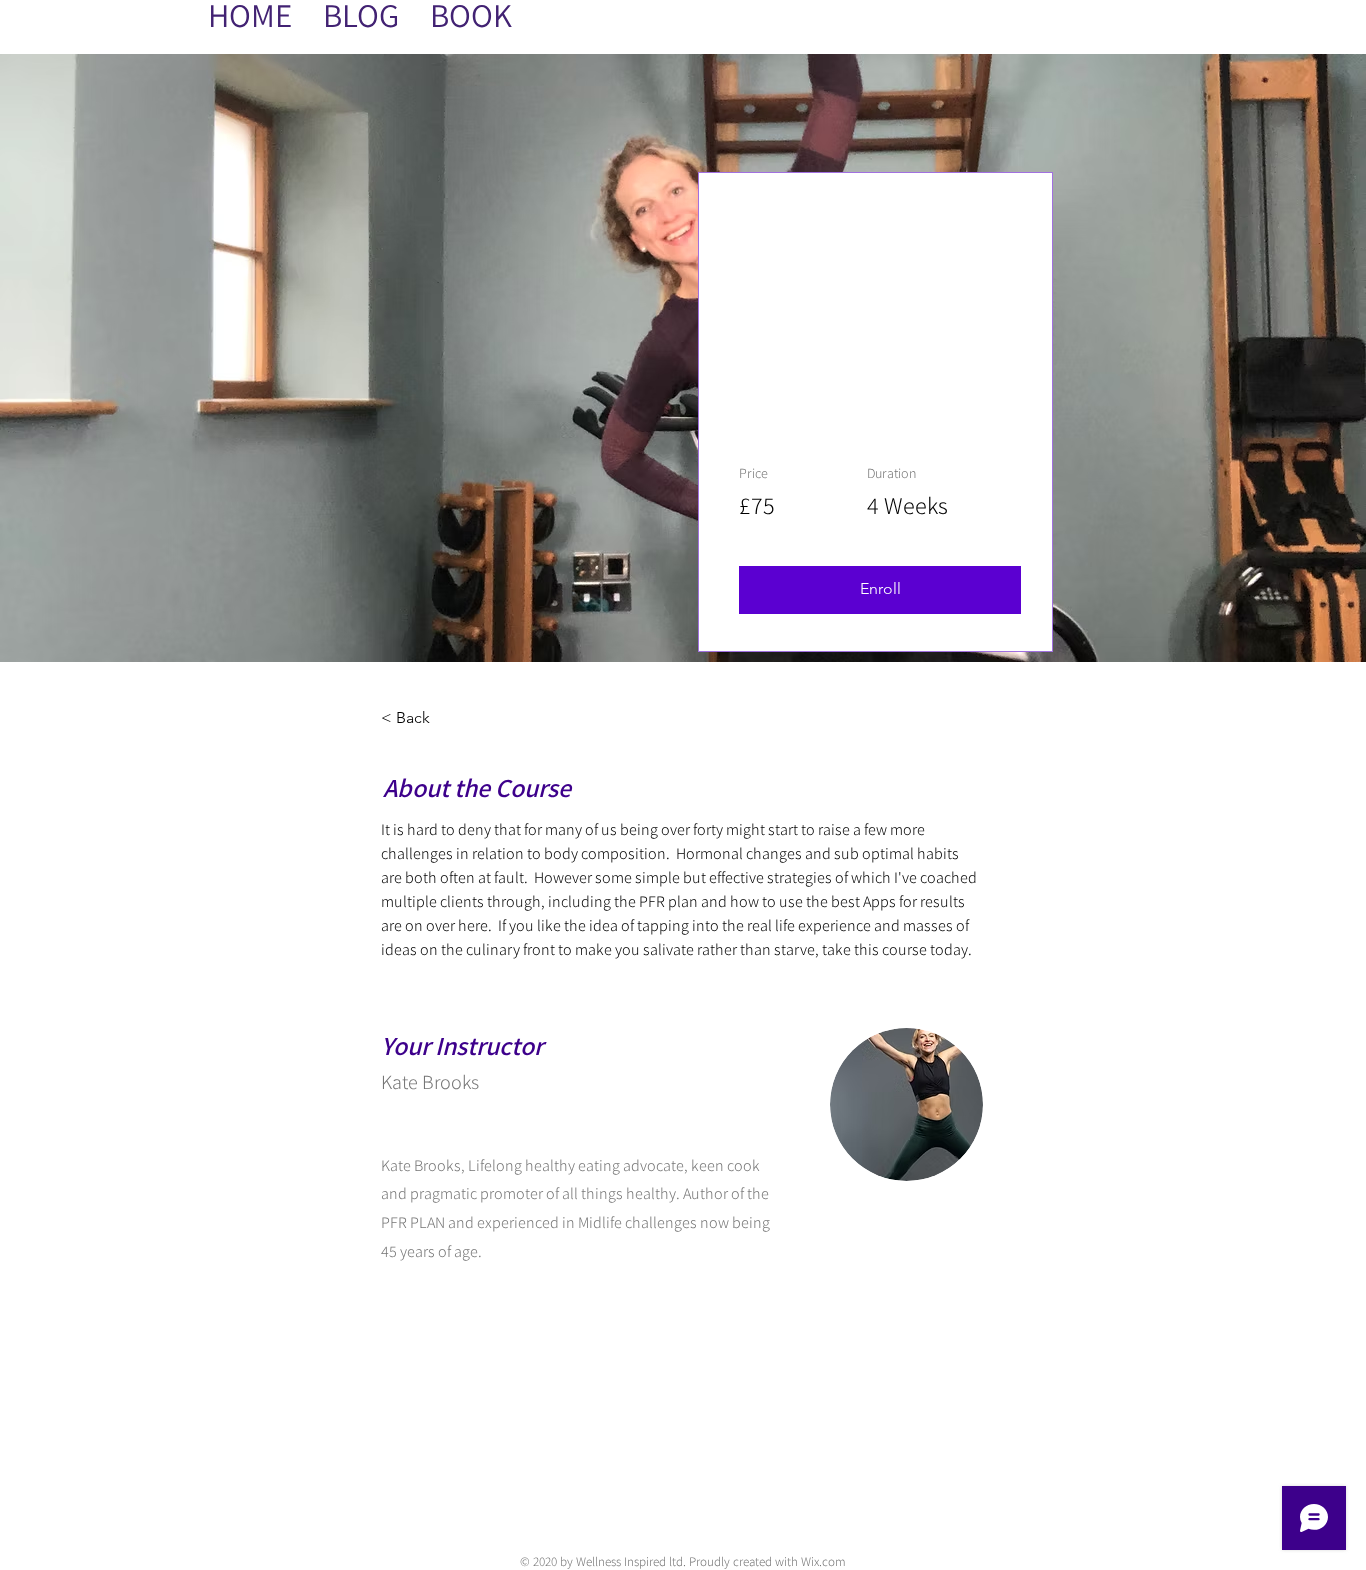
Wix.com (823, 1561)
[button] (880, 590)
